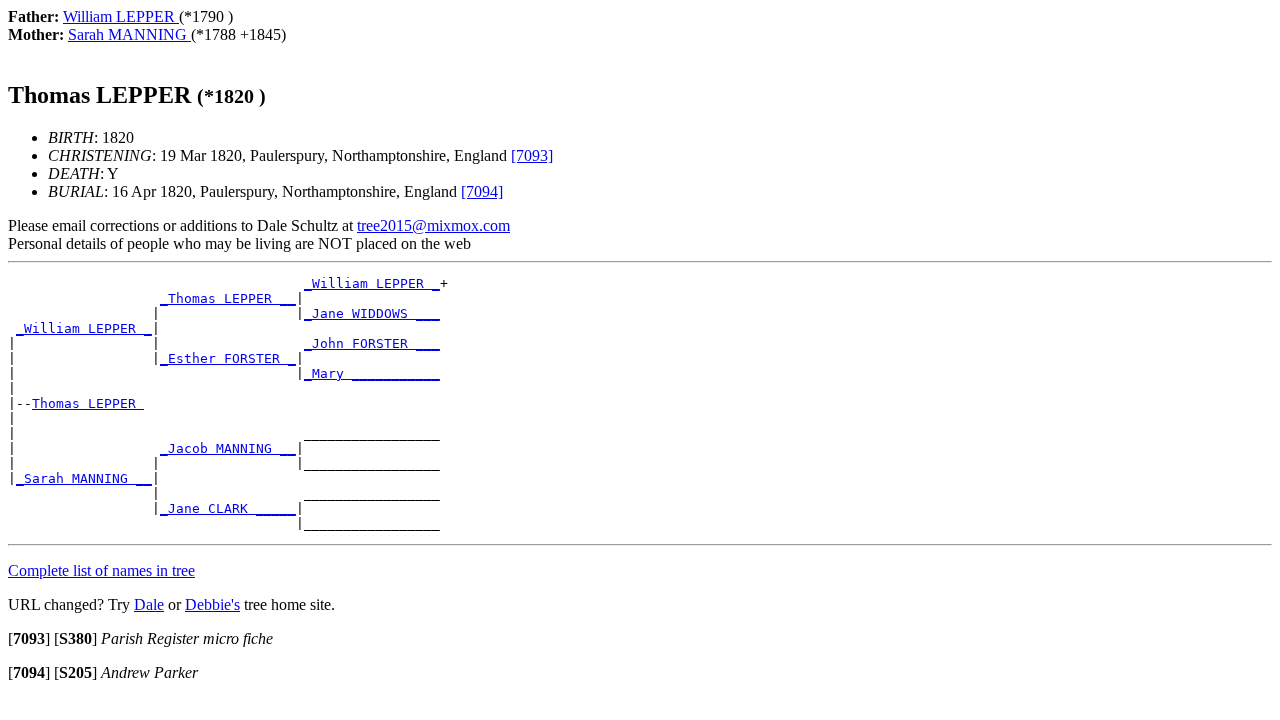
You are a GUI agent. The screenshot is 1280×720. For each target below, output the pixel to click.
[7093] (532, 155)
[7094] (482, 191)
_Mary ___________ (372, 373)
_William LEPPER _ (372, 283)
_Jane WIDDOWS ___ (372, 313)
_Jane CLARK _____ (228, 508)
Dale (149, 604)
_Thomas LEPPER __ (228, 298)
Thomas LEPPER (88, 403)
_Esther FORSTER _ (228, 358)
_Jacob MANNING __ (228, 448)
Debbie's (212, 604)
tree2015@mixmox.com (433, 225)
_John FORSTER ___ (372, 343)
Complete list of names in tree (101, 570)
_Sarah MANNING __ (84, 478)
